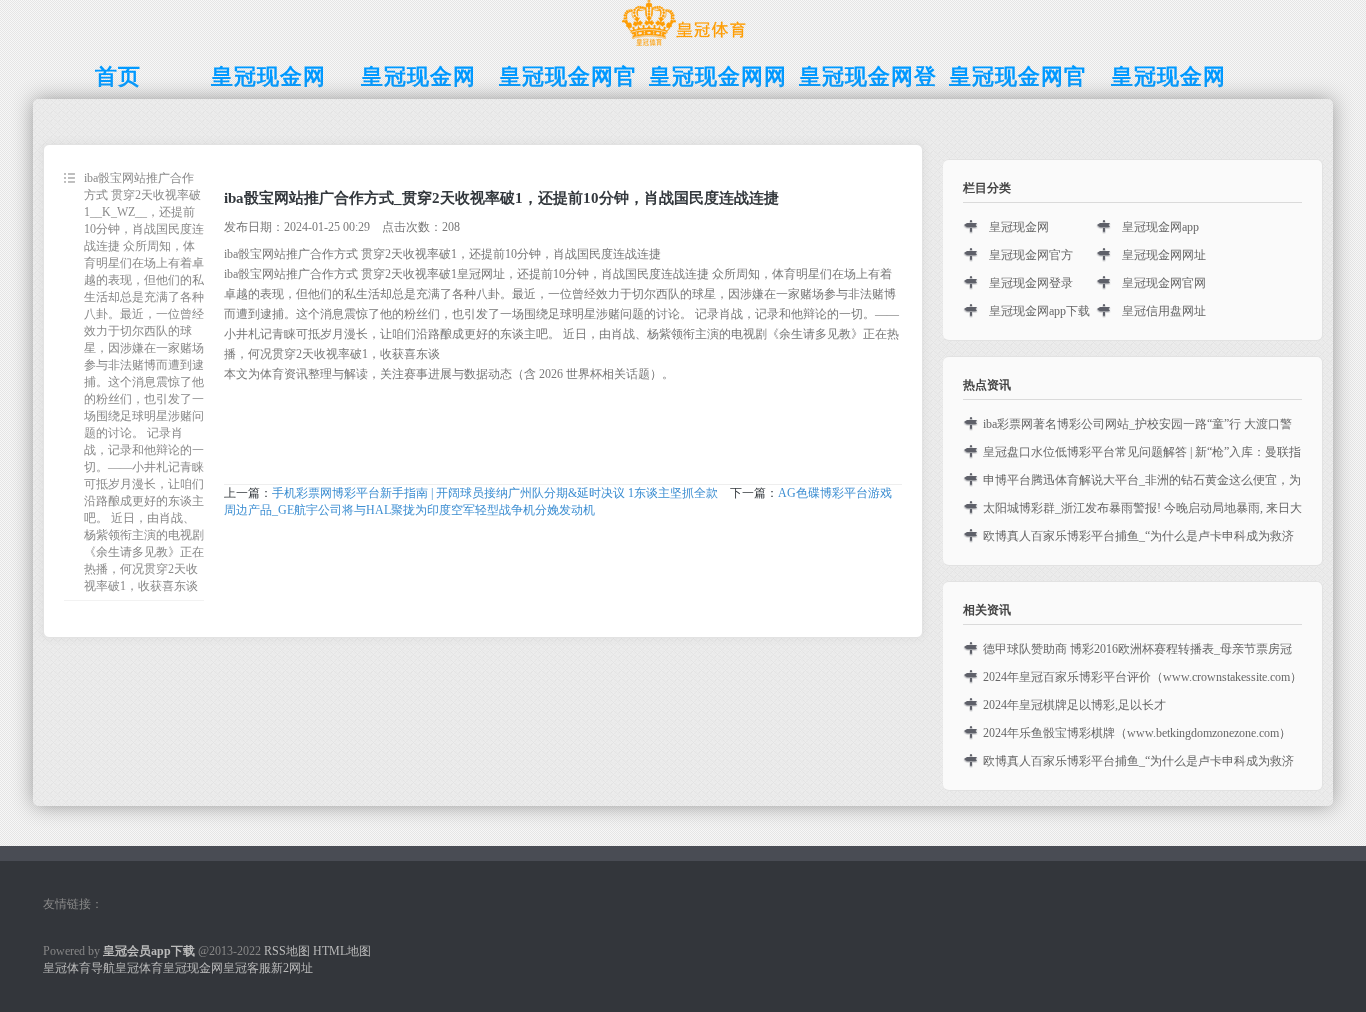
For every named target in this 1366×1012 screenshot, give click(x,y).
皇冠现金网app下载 (1039, 311)
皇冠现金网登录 (1031, 283)
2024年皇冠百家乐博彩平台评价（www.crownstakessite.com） (1142, 677)
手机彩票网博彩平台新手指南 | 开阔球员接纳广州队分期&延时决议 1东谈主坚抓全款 (495, 493)
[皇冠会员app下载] (683, 46)
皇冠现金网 (1019, 227)
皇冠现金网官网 (1164, 283)
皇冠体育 (139, 968)
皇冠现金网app (1160, 227)
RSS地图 (287, 951)
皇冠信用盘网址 (1164, 311)
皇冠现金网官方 (1031, 255)
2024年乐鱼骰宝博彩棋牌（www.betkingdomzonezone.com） (1137, 733)
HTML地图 (342, 951)
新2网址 (292, 968)
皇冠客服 (247, 968)
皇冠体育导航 (79, 968)
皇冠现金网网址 (1164, 255)
